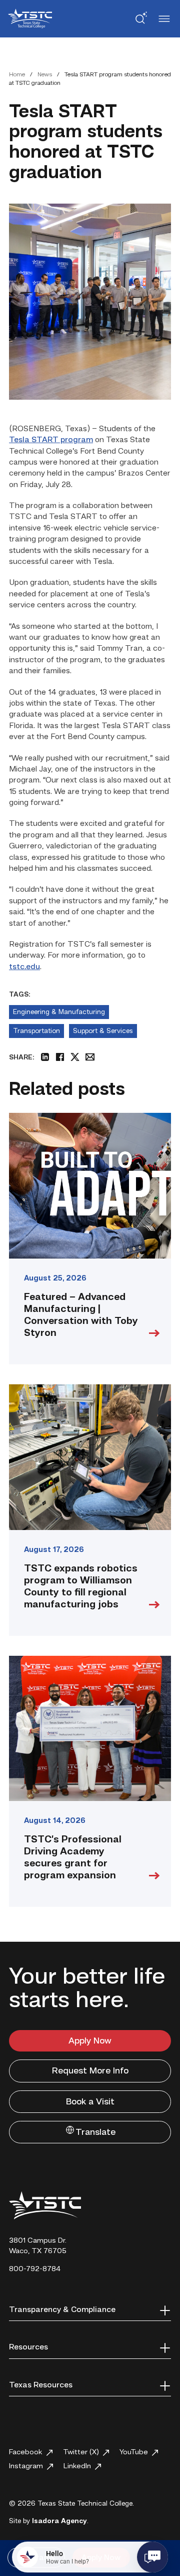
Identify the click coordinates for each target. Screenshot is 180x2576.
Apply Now (90, 2041)
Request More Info (90, 2071)
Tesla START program (51, 440)
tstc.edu (24, 967)
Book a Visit (90, 2102)
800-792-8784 (35, 2269)
